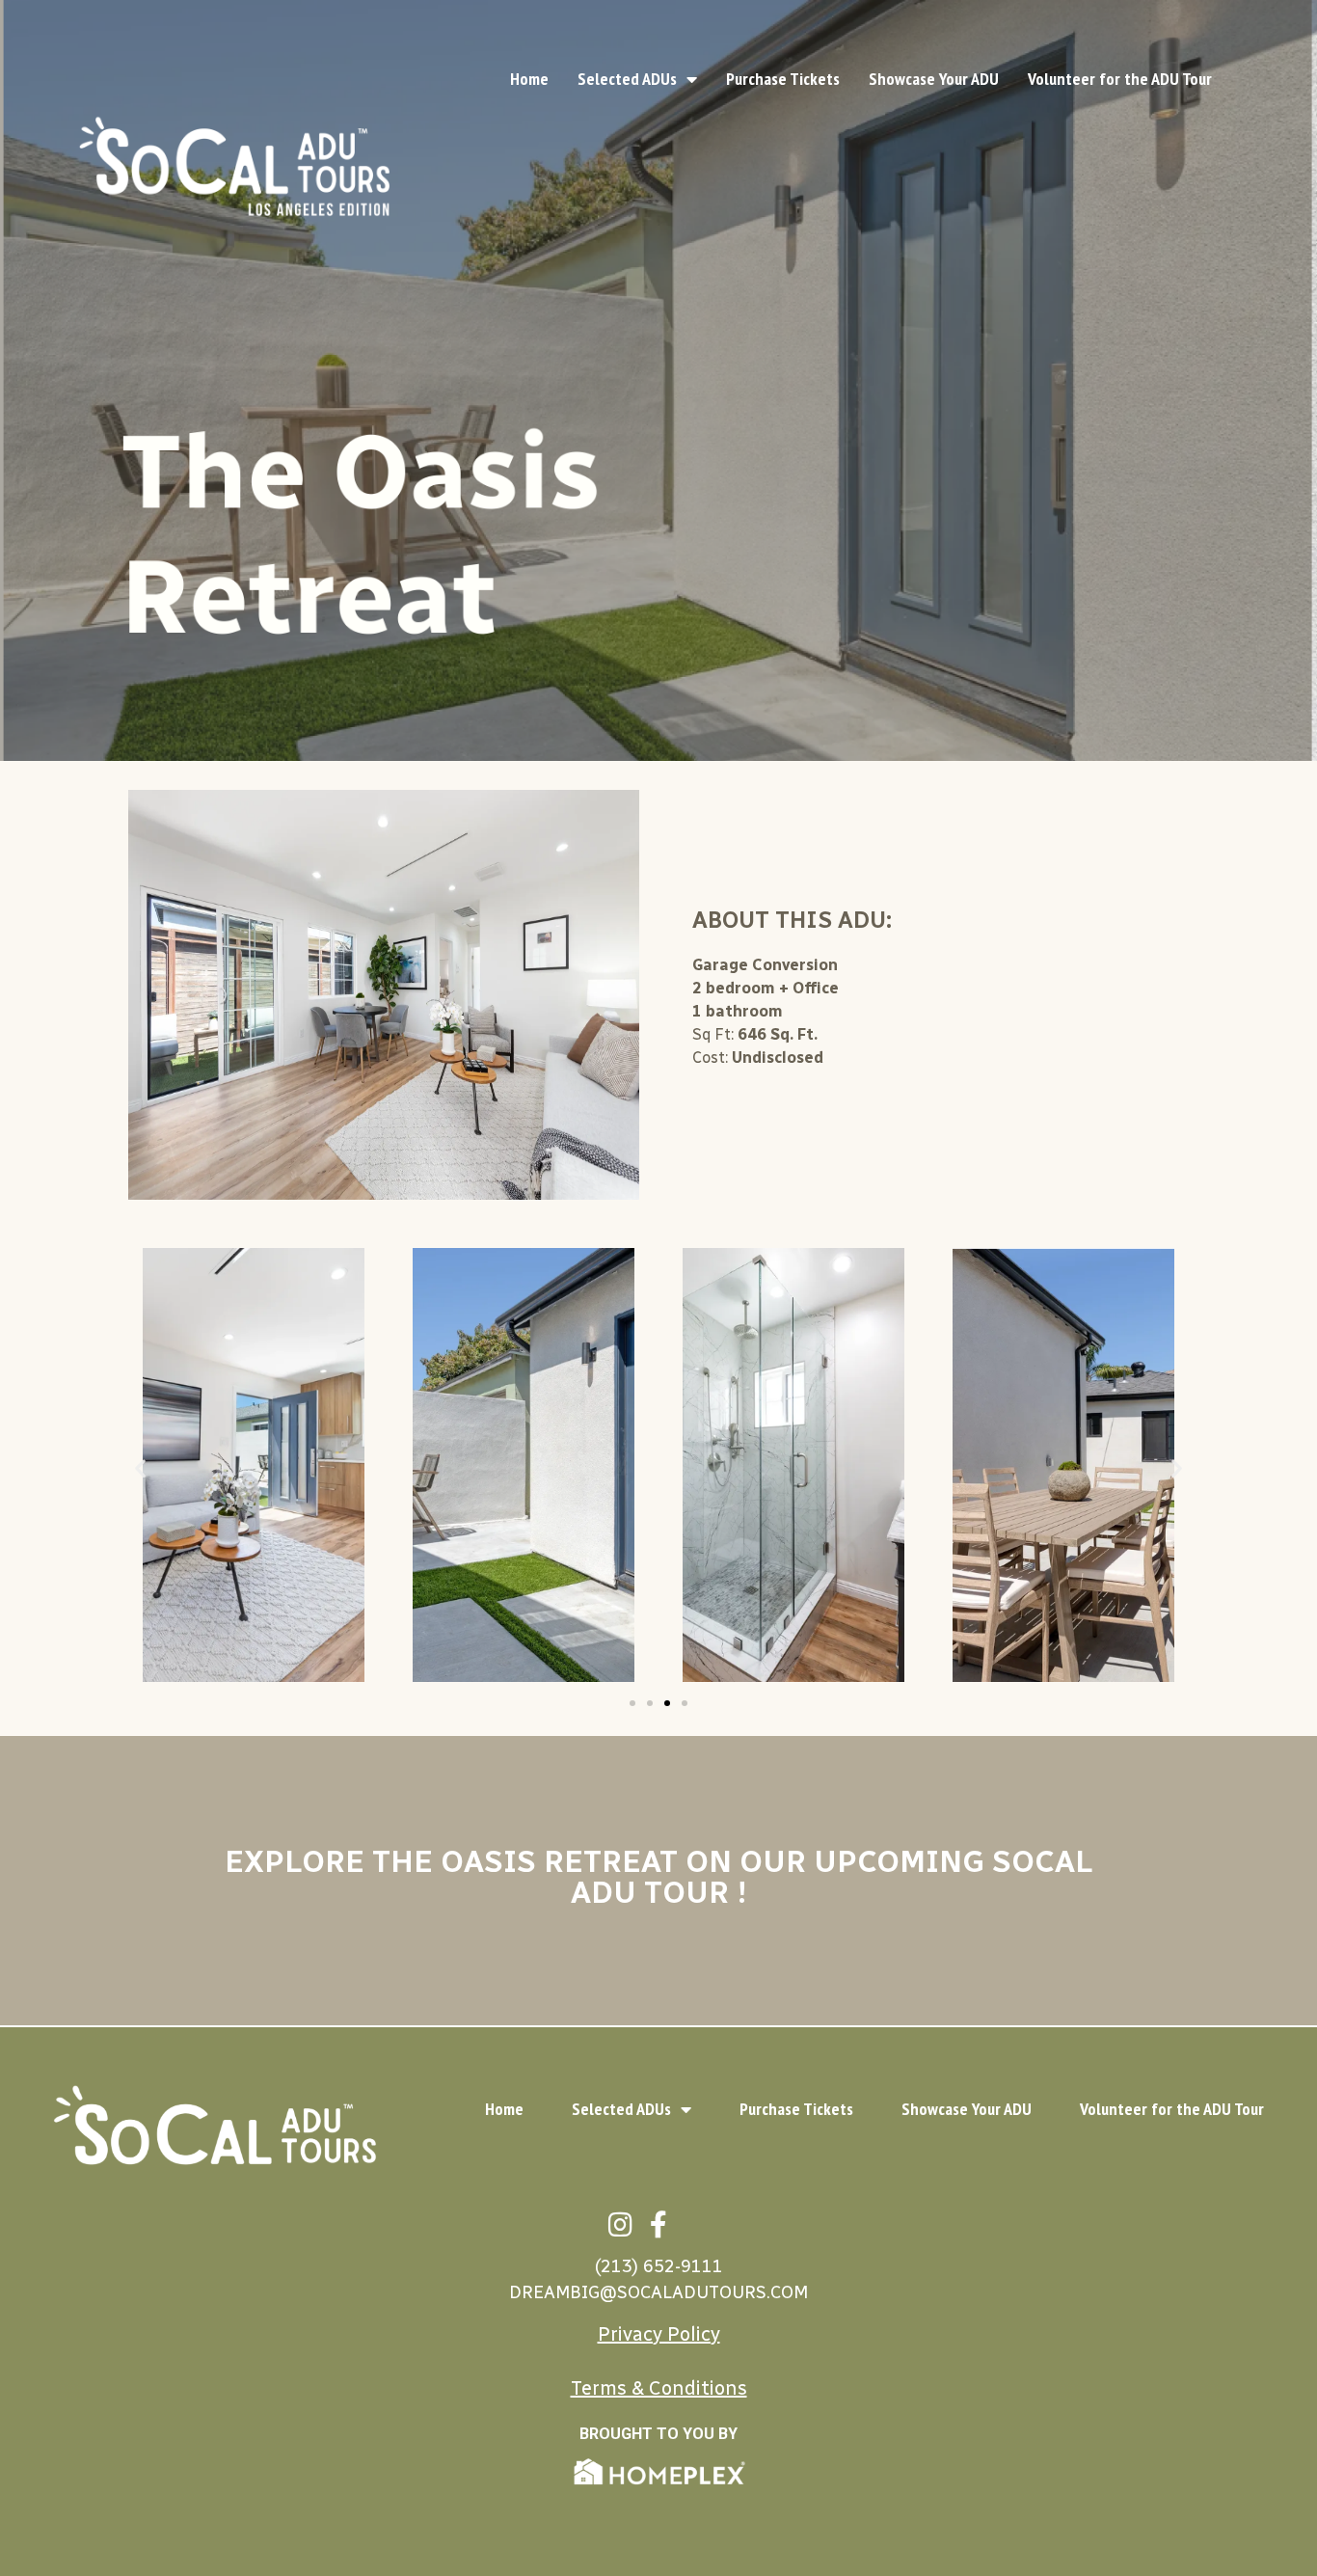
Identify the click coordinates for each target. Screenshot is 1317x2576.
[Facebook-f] (658, 2224)
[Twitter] (697, 2224)
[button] (140, 1468)
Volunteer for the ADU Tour (1120, 79)
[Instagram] (620, 2224)
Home (529, 79)
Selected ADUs (627, 79)
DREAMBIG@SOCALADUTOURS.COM (658, 2292)
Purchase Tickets (783, 79)
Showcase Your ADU (934, 79)
